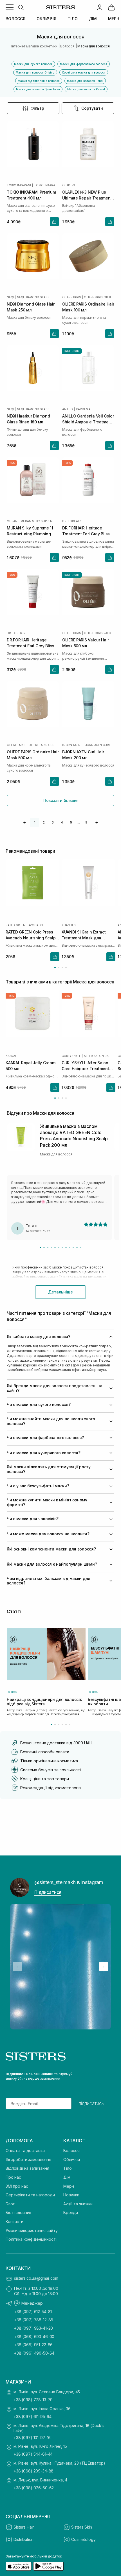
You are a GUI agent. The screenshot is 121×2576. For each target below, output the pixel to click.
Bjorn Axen (71, 745)
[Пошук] (21, 7)
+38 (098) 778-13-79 (33, 2400)
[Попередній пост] (17, 1967)
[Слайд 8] (66, 1248)
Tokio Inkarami (19, 185)
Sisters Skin (82, 2527)
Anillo (68, 409)
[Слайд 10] (73, 1248)
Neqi (10, 297)
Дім (67, 2177)
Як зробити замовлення (28, 2159)
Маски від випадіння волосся (39, 81)
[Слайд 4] (51, 1248)
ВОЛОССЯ (15, 19)
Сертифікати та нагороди (30, 2195)
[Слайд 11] (77, 1248)
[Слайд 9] (70, 1248)
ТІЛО (72, 19)
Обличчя (72, 2159)
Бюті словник (18, 2213)
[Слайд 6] (59, 1248)
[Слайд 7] (62, 1248)
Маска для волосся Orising (35, 72)
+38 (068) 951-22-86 (33, 2345)
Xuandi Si (69, 925)
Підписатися (48, 1892)
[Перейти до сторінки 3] (62, 968)
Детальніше (60, 1292)
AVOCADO (36, 925)
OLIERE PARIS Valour (99, 633)
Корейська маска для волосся (84, 72)
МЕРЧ (114, 19)
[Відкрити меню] (10, 7)
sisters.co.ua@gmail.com (36, 2278)
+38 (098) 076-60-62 (34, 2488)
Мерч (69, 2186)
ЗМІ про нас (17, 2186)
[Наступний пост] (104, 1967)
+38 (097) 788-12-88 (34, 2320)
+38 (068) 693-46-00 (34, 2337)
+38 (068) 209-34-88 (33, 2471)
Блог (10, 2204)
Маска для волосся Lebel (85, 81)
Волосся (71, 2151)
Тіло (67, 2168)
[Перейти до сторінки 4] (66, 968)
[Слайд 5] (55, 1248)
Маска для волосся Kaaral (86, 89)
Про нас (13, 2177)
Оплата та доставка (25, 2151)
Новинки (71, 2195)
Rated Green (15, 925)
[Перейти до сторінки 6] (70, 1725)
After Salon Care (98, 1056)
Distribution (23, 2539)
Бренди (71, 2213)
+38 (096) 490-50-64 (34, 2353)
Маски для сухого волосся (33, 64)
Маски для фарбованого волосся (84, 64)
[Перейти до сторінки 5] (66, 1725)
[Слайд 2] (44, 1248)
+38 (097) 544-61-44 (33, 2454)
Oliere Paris (72, 297)
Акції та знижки (78, 2204)
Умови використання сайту (32, 2230)
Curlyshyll (71, 1056)
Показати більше (60, 800)
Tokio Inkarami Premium (46, 185)
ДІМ (93, 19)
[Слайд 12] (81, 1248)
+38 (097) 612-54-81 (33, 2312)
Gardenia (83, 409)
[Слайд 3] (48, 1248)
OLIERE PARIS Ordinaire (99, 297)
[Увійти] (100, 7)
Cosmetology (83, 2539)
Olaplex (69, 185)
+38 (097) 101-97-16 (32, 2438)
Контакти (14, 2221)
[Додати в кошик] (54, 222)
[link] (111, 7)
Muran (12, 521)
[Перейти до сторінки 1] (55, 968)
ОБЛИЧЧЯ (46, 19)
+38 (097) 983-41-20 (33, 2328)
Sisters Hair (24, 2527)
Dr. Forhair (71, 521)
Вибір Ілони (72, 351)
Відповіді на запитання (27, 2168)
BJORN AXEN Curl (97, 745)
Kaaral (11, 1056)
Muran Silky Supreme (37, 521)
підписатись (91, 2104)
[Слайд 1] (40, 1248)
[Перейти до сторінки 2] (59, 968)
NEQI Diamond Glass (33, 297)
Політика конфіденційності (31, 2239)
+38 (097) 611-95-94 (33, 2416)
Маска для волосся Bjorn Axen (38, 89)
